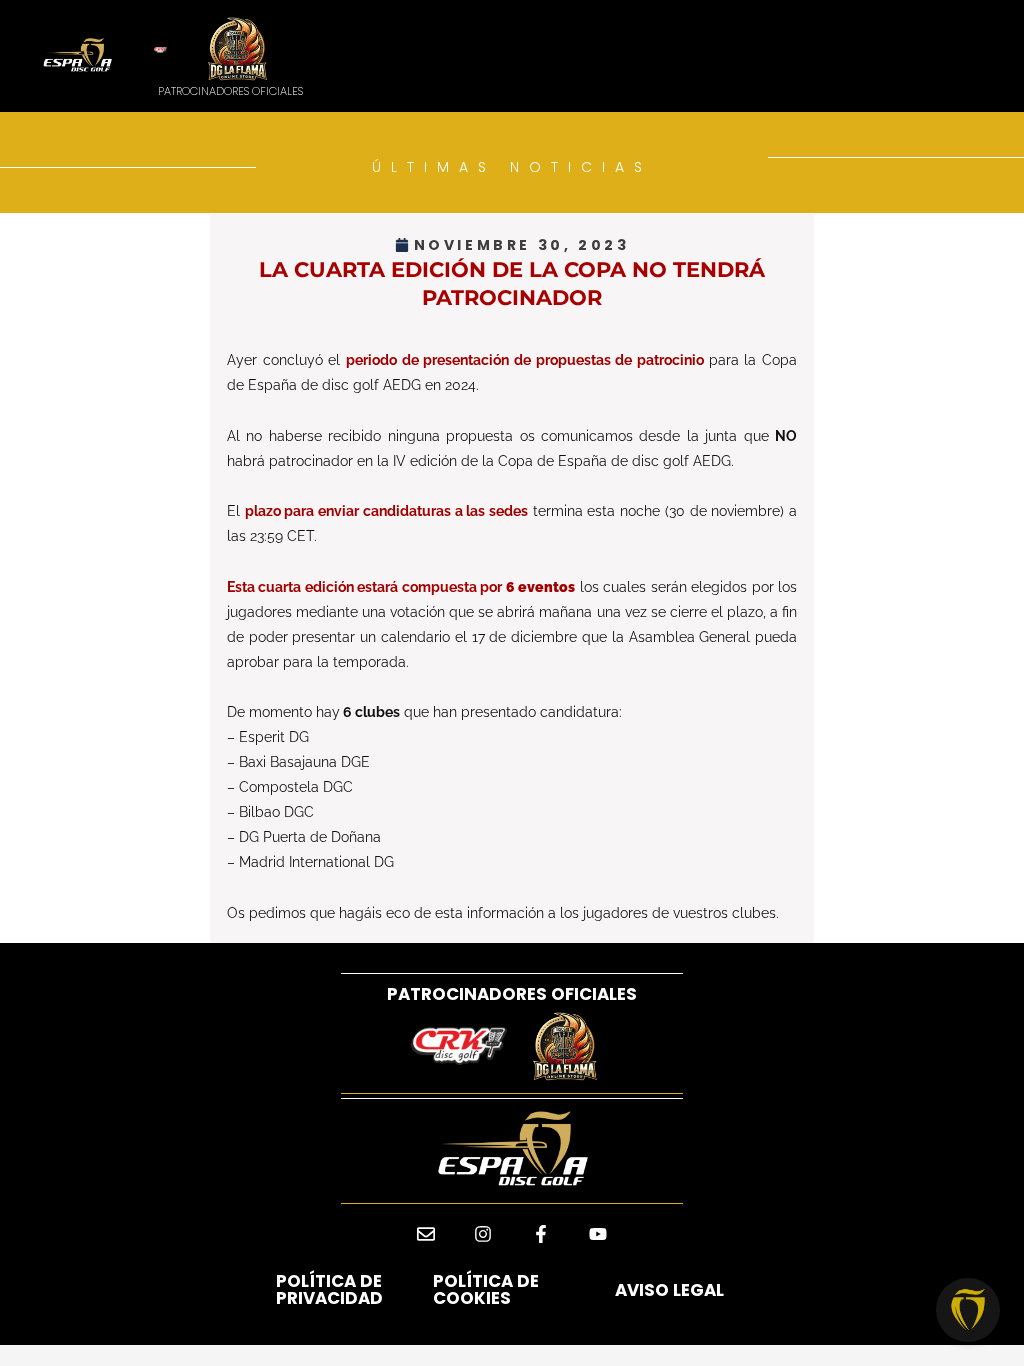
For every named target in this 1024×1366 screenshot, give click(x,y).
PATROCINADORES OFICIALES (512, 994)
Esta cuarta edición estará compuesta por (401, 587)
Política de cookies (486, 1289)
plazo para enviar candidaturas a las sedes (386, 511)
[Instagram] (483, 1235)
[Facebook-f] (541, 1235)
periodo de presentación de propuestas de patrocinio (527, 360)
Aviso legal (669, 1290)
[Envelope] (426, 1235)
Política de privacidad (329, 1289)
